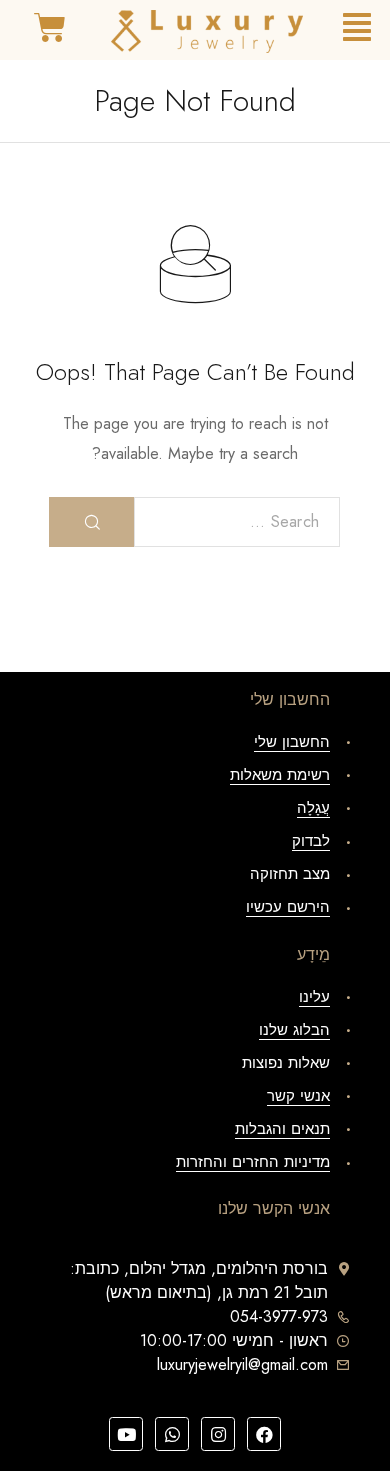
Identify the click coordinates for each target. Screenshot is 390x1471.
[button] (357, 27)
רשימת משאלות (280, 775)
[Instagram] (218, 1434)
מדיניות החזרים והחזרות (253, 1162)
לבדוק (311, 841)
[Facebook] (264, 1434)
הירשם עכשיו (288, 907)
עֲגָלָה (313, 808)
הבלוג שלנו (294, 1030)
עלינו (314, 997)
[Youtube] (126, 1434)
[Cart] (50, 28)
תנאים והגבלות (282, 1129)
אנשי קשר (298, 1096)
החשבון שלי (292, 742)
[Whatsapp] (172, 1434)
